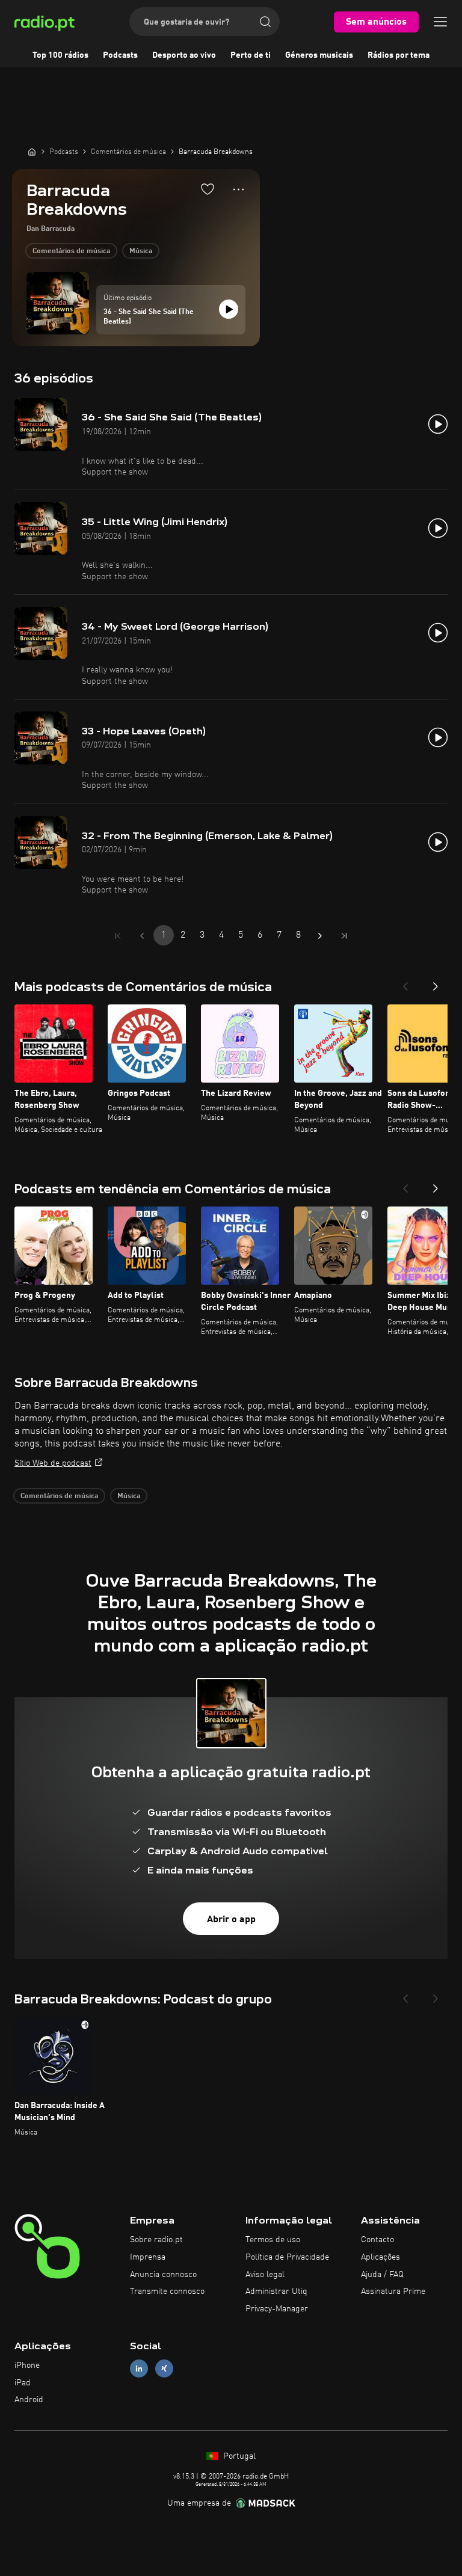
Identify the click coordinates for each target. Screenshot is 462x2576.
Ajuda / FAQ (382, 2275)
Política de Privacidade (287, 2257)
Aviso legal (265, 2275)
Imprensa (148, 2257)
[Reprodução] (229, 309)
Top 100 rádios (60, 55)
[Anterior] (405, 983)
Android (29, 2400)
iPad (23, 2383)
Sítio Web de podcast (53, 1463)
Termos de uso (273, 2240)
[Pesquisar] (265, 22)
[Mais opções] (239, 189)
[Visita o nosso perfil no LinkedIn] (139, 2368)
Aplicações (380, 2257)
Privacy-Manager (277, 2309)
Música (141, 251)
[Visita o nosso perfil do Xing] (164, 2368)
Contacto (377, 2240)
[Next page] (320, 936)
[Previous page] (142, 936)
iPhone (27, 2365)
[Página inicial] (32, 152)
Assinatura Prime (393, 2292)
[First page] (118, 936)
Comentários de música (71, 251)
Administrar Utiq (276, 2292)
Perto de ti (251, 55)
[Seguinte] (436, 983)
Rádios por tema (399, 55)
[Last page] (344, 936)
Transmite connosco (167, 2292)
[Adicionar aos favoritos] (208, 189)
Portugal (238, 2456)
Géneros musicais (319, 55)
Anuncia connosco (163, 2275)
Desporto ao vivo (184, 55)
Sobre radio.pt (156, 2240)
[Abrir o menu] (440, 22)
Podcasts (120, 55)
